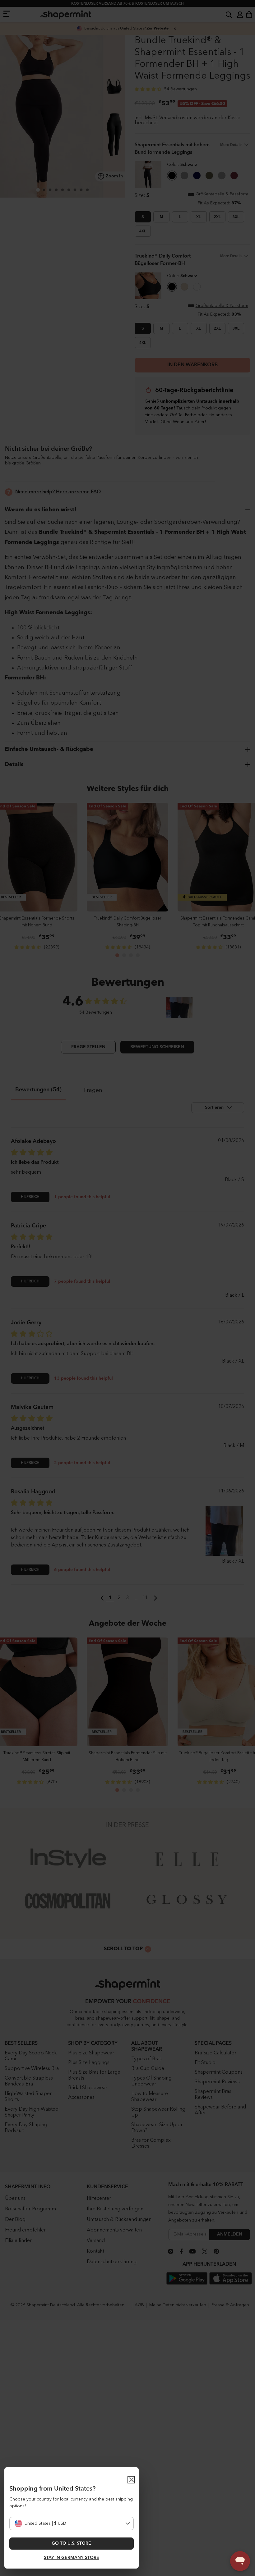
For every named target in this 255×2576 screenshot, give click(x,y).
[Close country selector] (131, 2480)
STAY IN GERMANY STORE (72, 2558)
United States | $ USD (45, 2523)
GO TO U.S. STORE (71, 2543)
